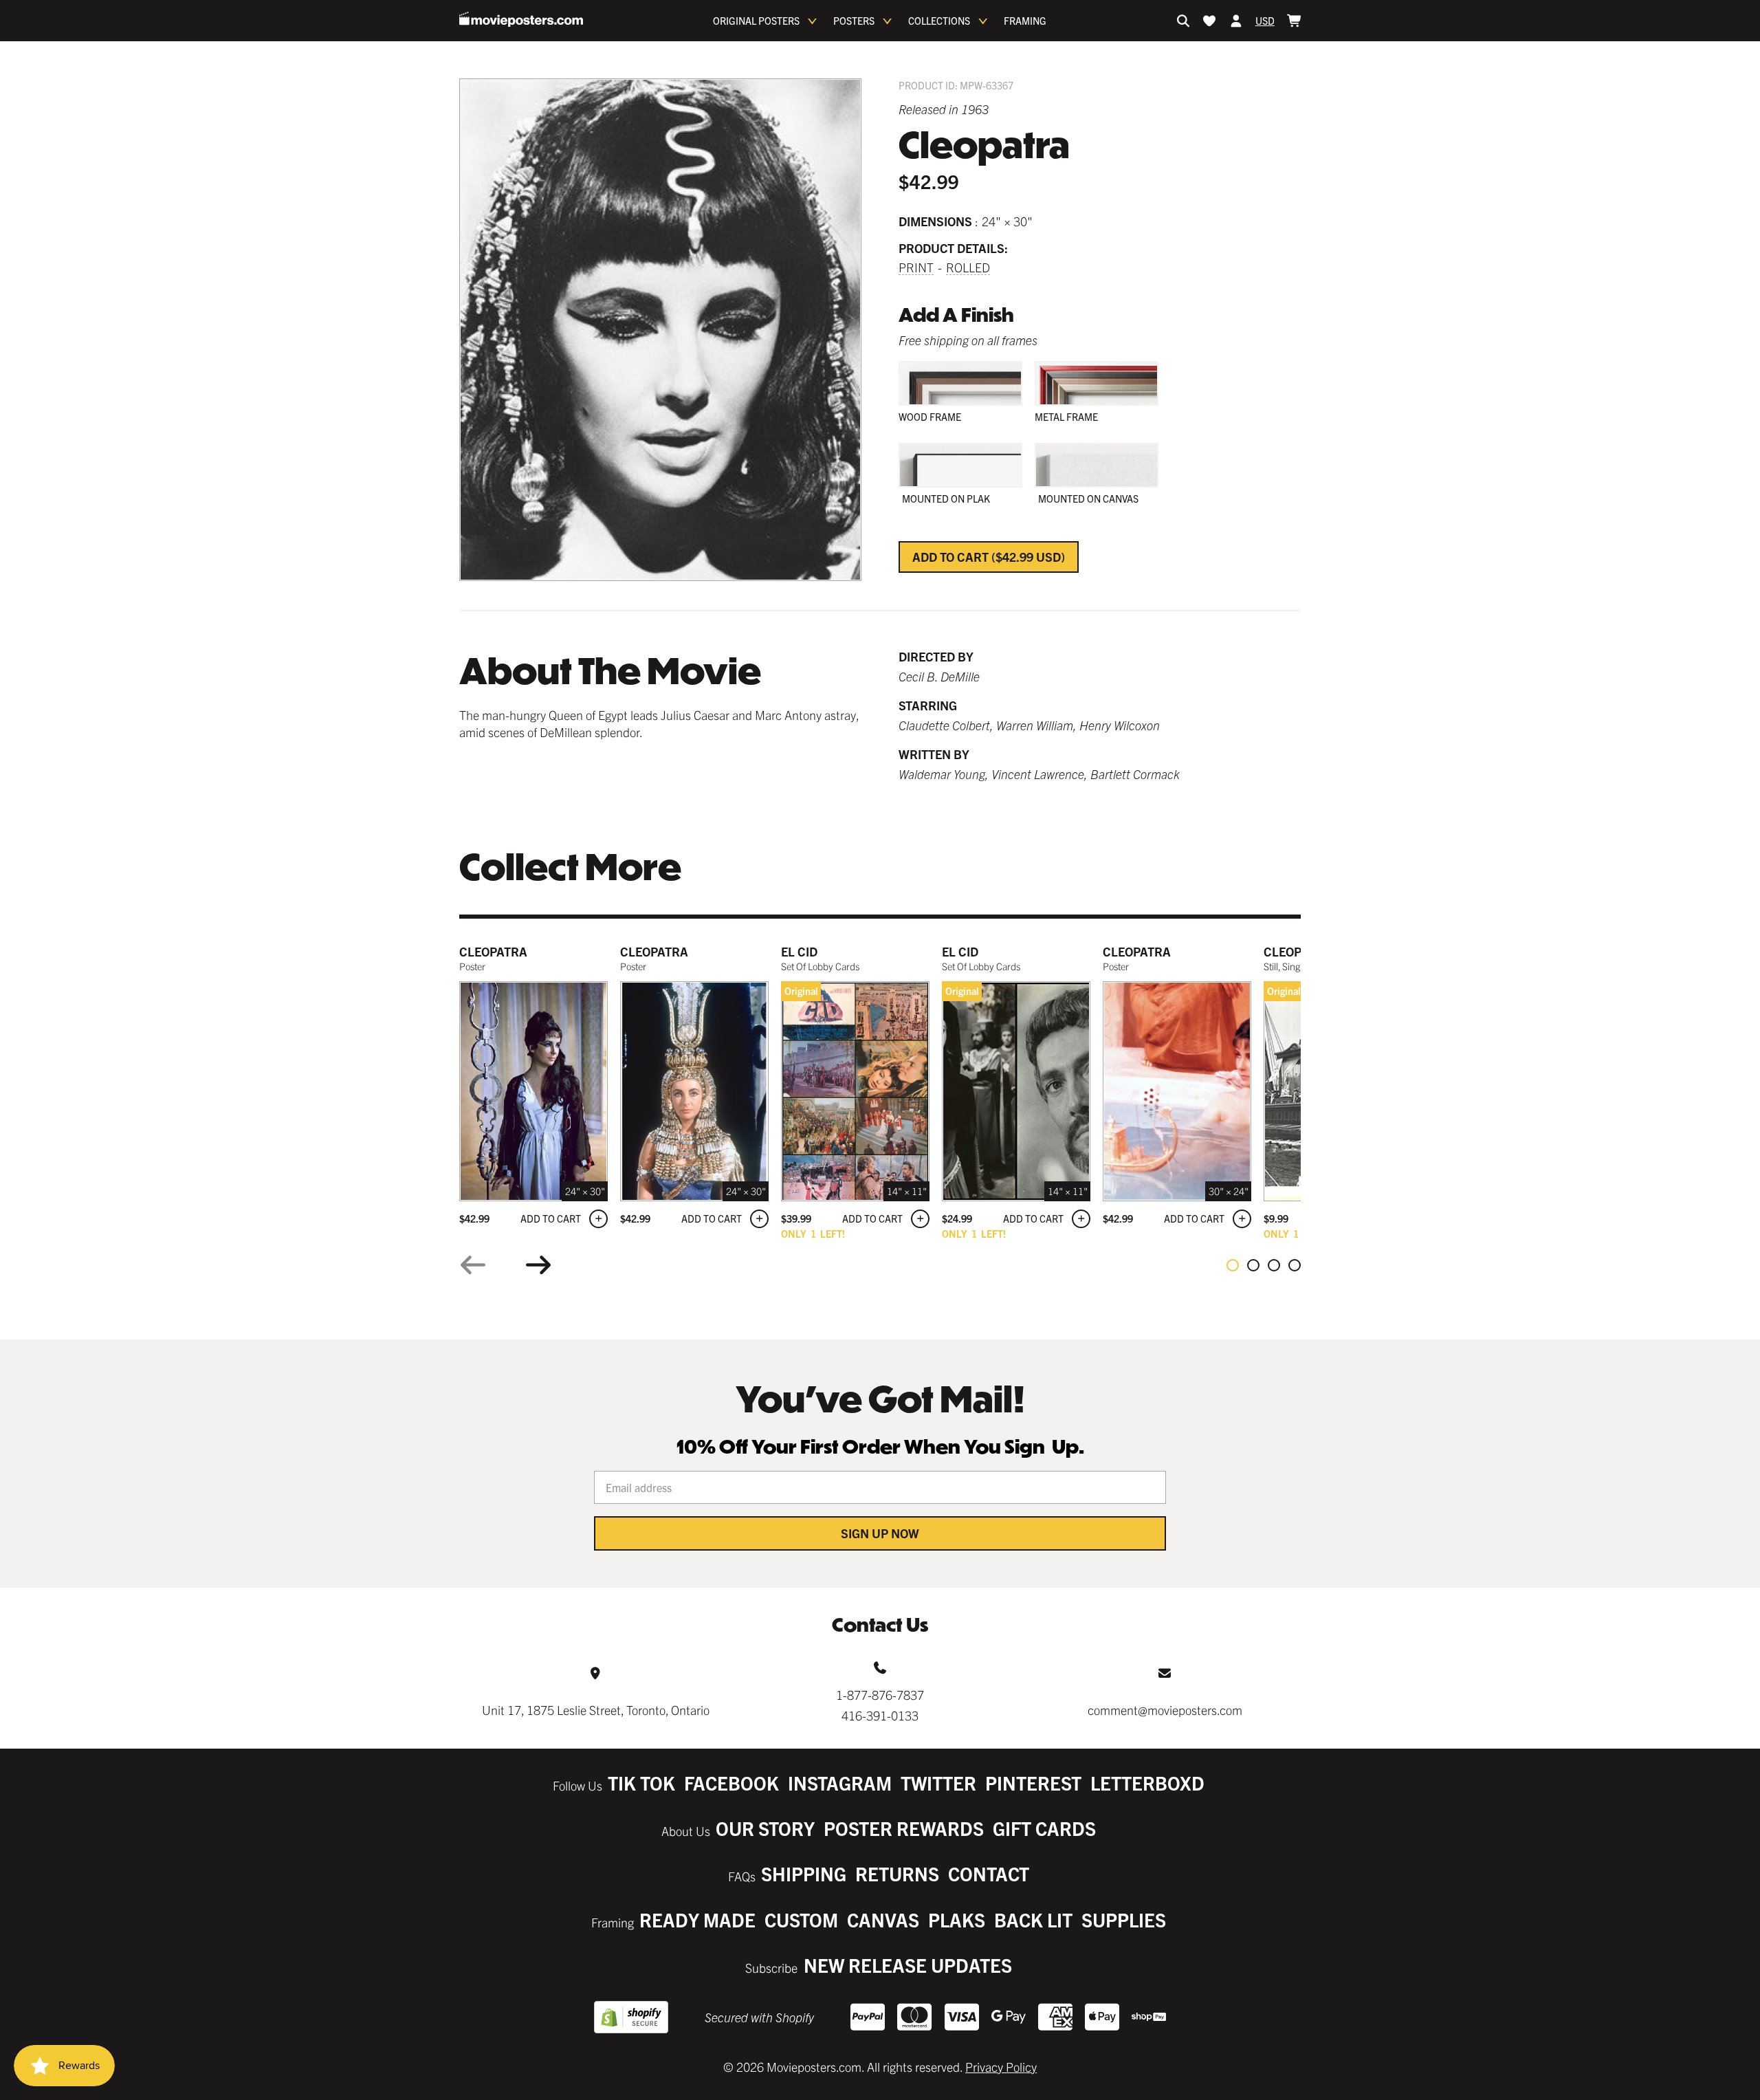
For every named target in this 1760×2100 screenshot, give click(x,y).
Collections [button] (939, 21)
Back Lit (1033, 1919)
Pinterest (1033, 1783)
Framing (1025, 21)
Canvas (883, 1919)
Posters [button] (854, 21)
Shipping (804, 1873)
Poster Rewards (904, 1828)
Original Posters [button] (756, 21)
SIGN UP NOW (880, 1533)
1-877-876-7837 (880, 1695)
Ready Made (697, 1919)
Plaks (957, 1919)
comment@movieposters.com (1165, 1710)
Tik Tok (641, 1783)
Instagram (840, 1783)
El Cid (799, 951)
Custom (801, 1919)
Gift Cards (1044, 1828)
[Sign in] (1236, 21)
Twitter (938, 1783)
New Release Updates (908, 1965)
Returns (897, 1873)
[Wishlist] (1209, 21)
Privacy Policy (1001, 2067)
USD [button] (1265, 21)
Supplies (1124, 1919)
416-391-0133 (880, 1715)
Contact (989, 1873)
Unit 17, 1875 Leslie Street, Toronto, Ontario (596, 1710)
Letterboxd (1147, 1783)
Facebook (731, 1783)
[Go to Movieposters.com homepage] (521, 19)
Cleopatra (493, 951)
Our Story (765, 1828)
